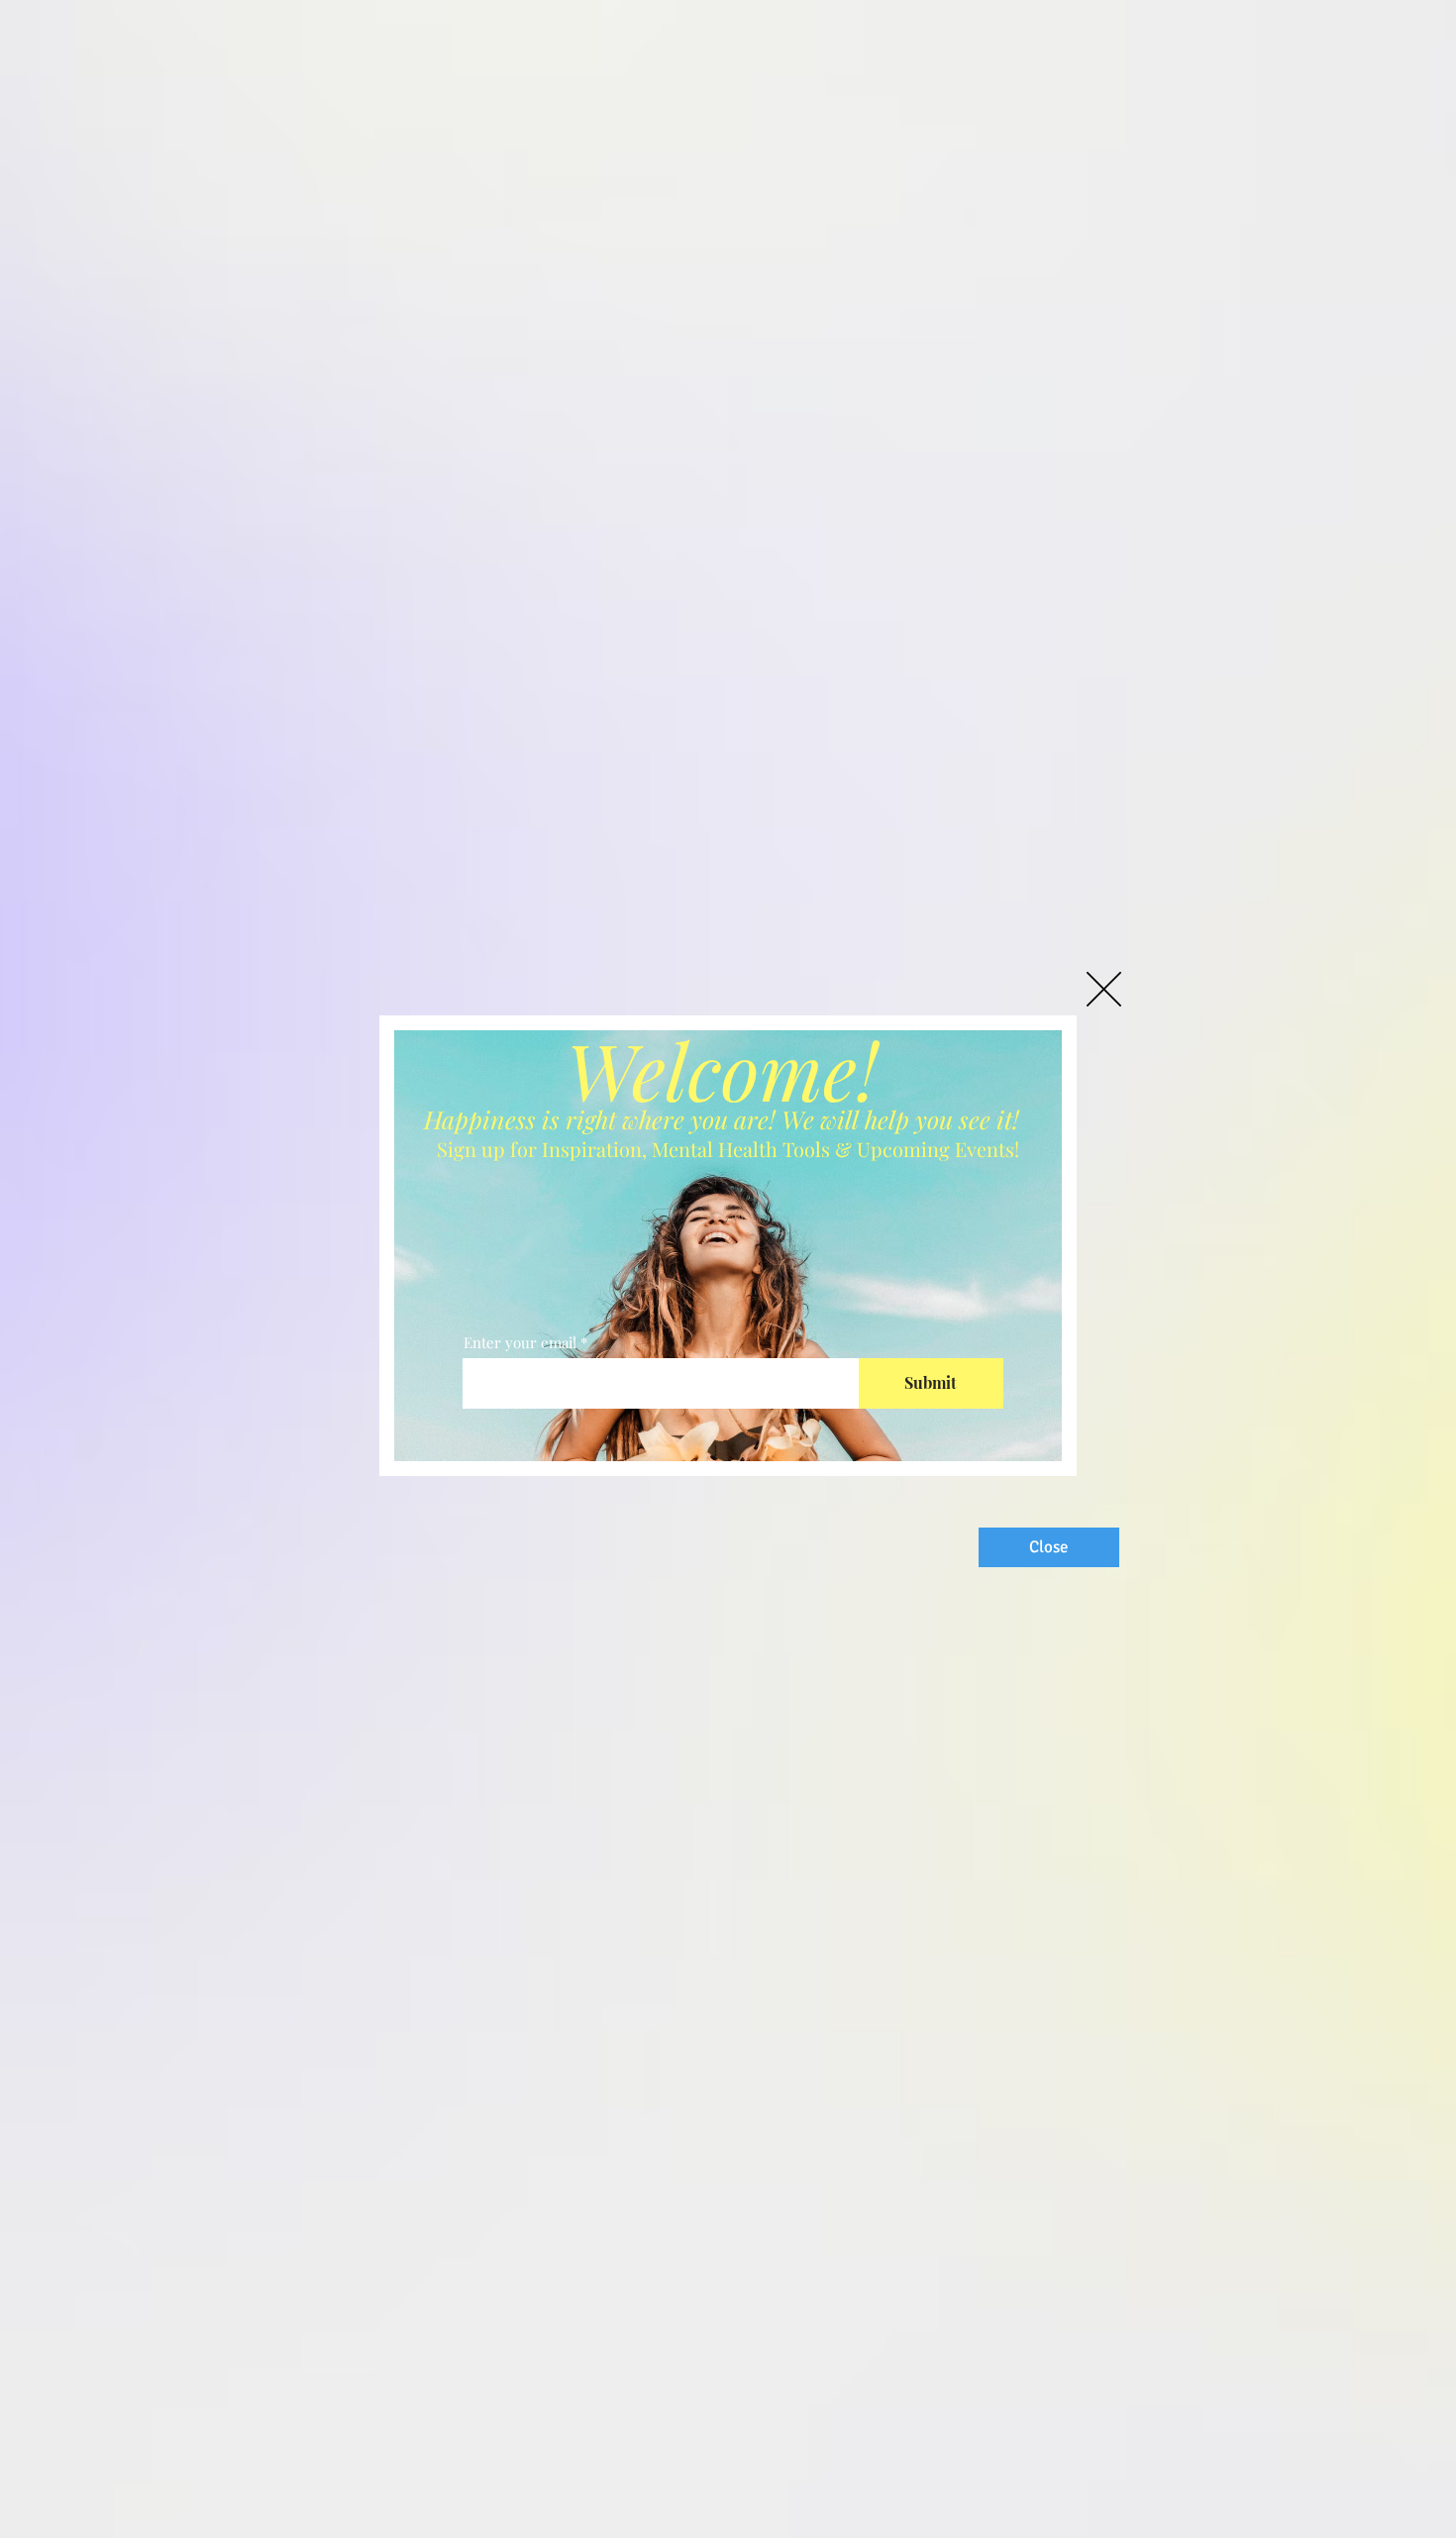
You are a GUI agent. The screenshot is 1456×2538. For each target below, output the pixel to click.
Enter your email (520, 1343)
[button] (1104, 989)
